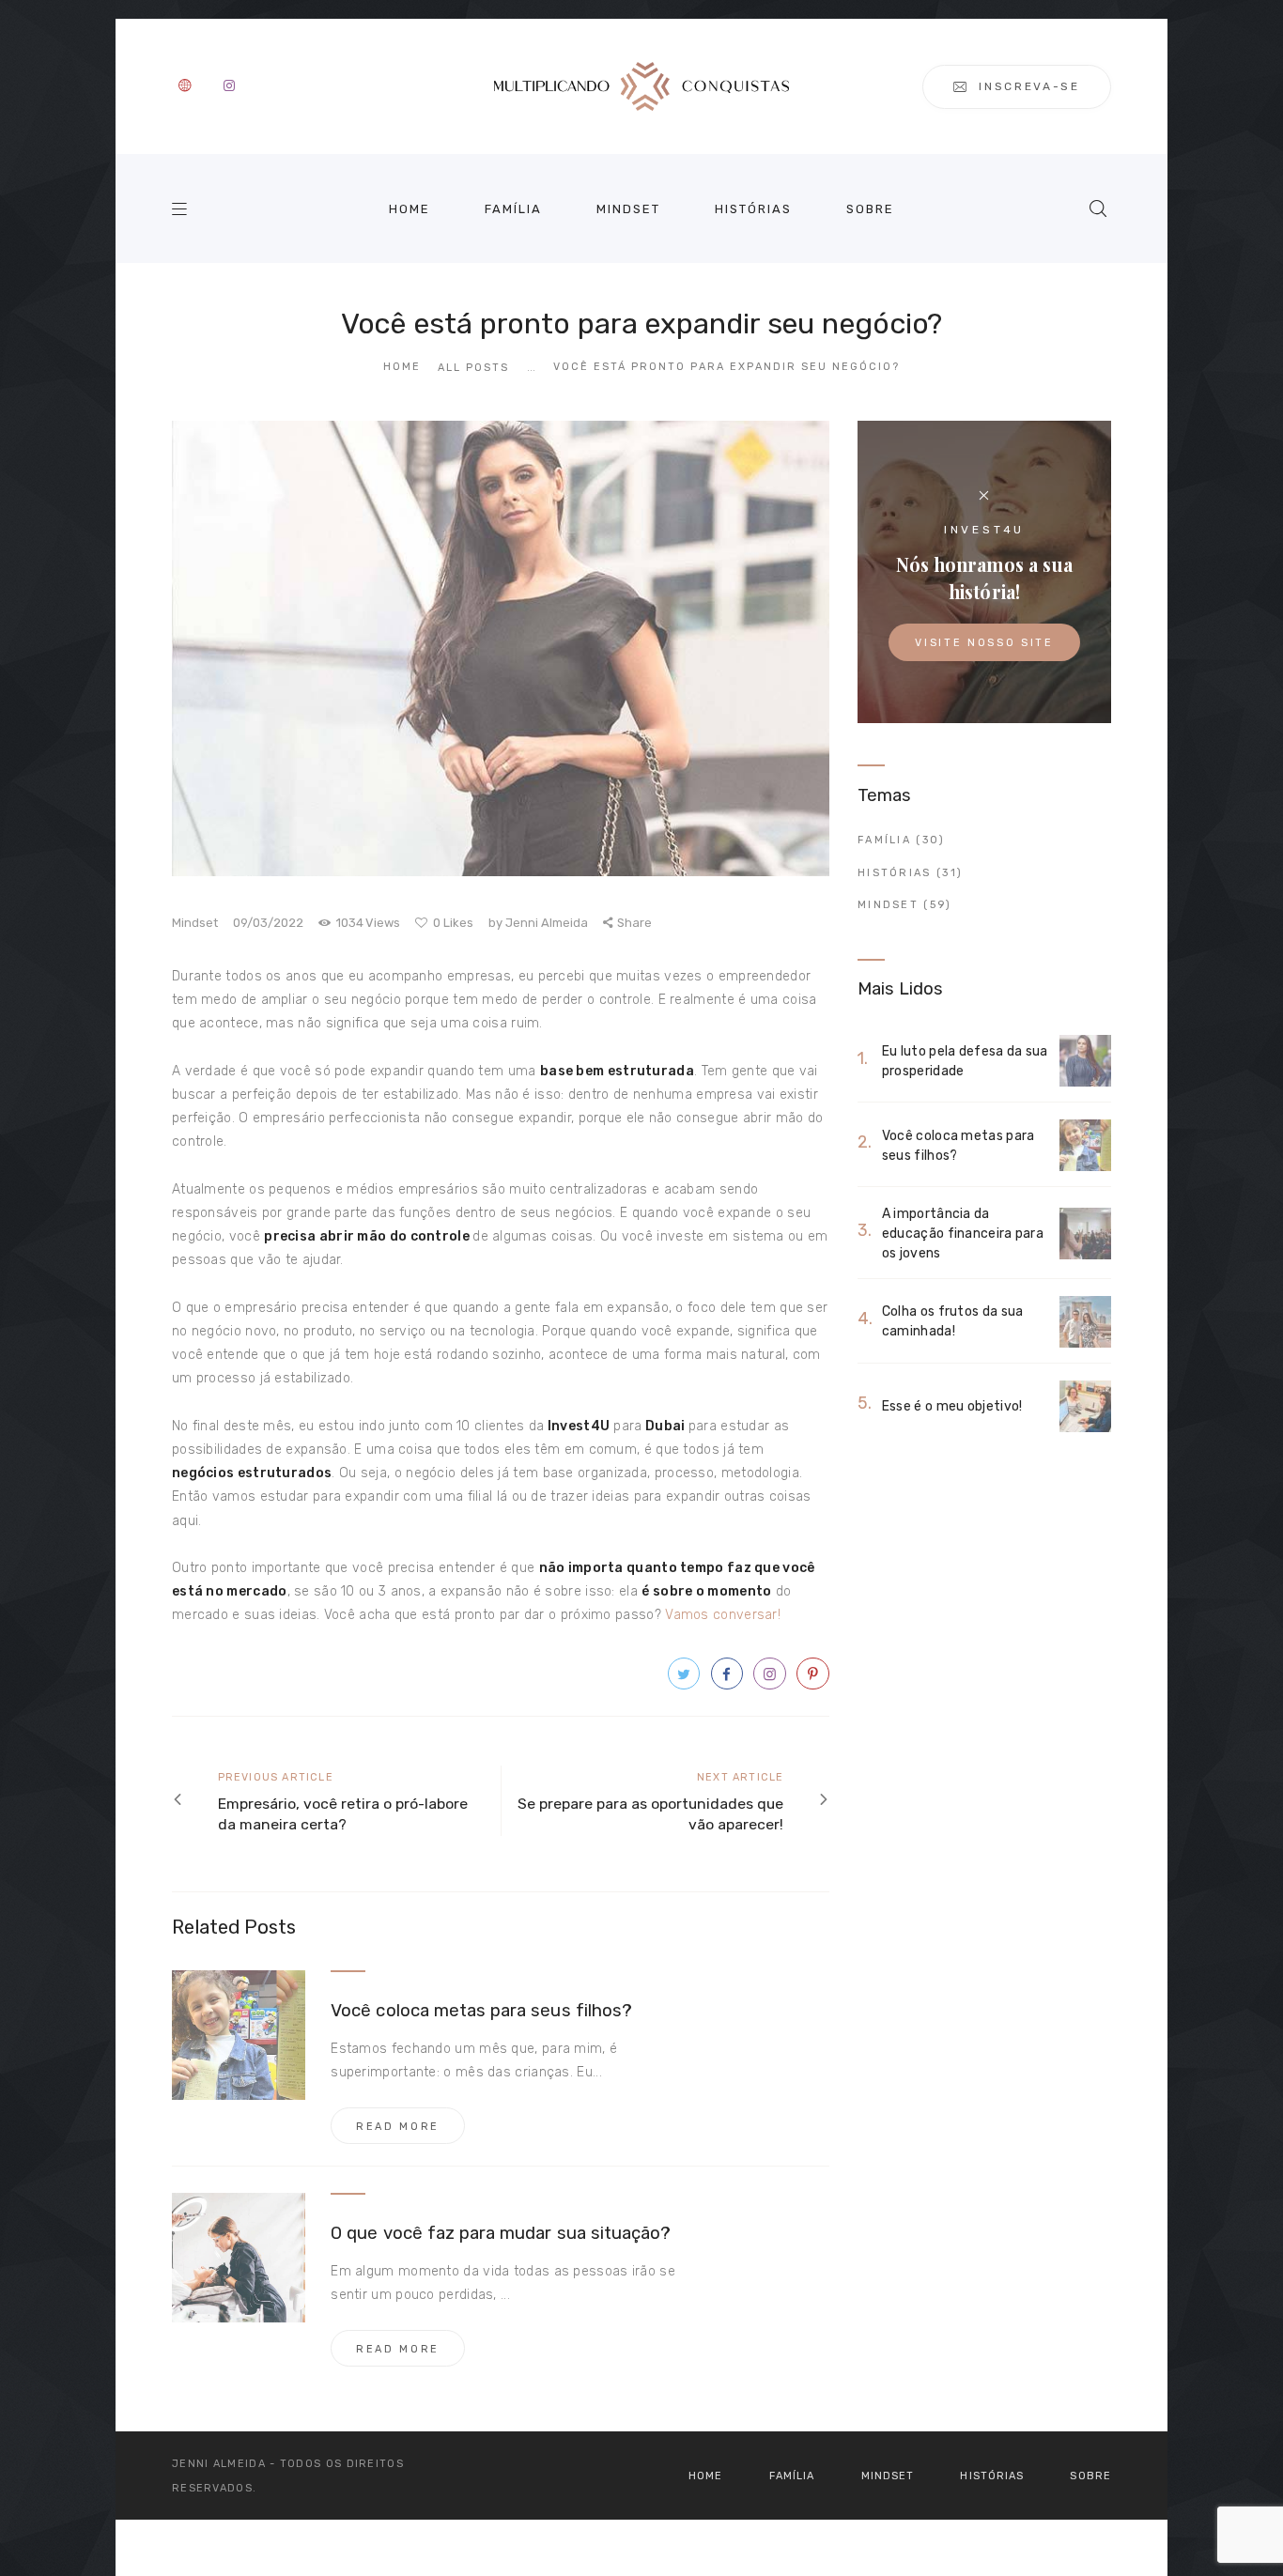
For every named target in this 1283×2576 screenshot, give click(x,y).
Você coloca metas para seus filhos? (481, 2011)
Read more (398, 2127)
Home (402, 367)
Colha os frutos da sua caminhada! (953, 1321)
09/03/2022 (268, 923)
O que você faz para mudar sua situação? (501, 2233)
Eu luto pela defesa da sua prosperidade (965, 1061)
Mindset (195, 923)
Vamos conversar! (723, 1615)
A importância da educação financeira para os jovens (963, 1234)
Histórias (895, 873)
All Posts (473, 368)
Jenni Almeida (540, 923)
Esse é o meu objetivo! (952, 1406)
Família (884, 840)
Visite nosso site (984, 643)
